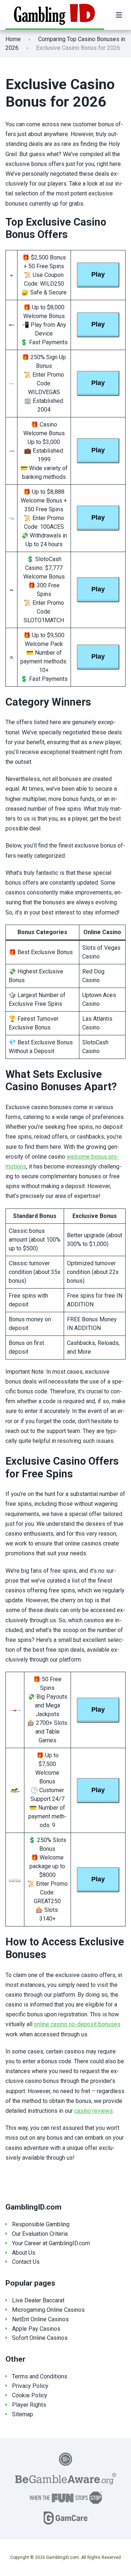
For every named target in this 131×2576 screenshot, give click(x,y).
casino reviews (94, 2111)
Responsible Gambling (41, 2224)
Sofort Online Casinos (40, 2338)
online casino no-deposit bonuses (77, 2024)
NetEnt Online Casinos (40, 2319)
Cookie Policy (30, 2395)
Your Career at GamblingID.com (51, 2243)
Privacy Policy (30, 2386)
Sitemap (23, 2414)
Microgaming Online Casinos (48, 2310)
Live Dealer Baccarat (38, 2300)
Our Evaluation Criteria (40, 2234)
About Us (24, 2253)
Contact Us (26, 2262)
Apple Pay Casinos (36, 2329)
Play (98, 274)
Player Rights (29, 2405)
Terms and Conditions (40, 2376)
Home (13, 39)
